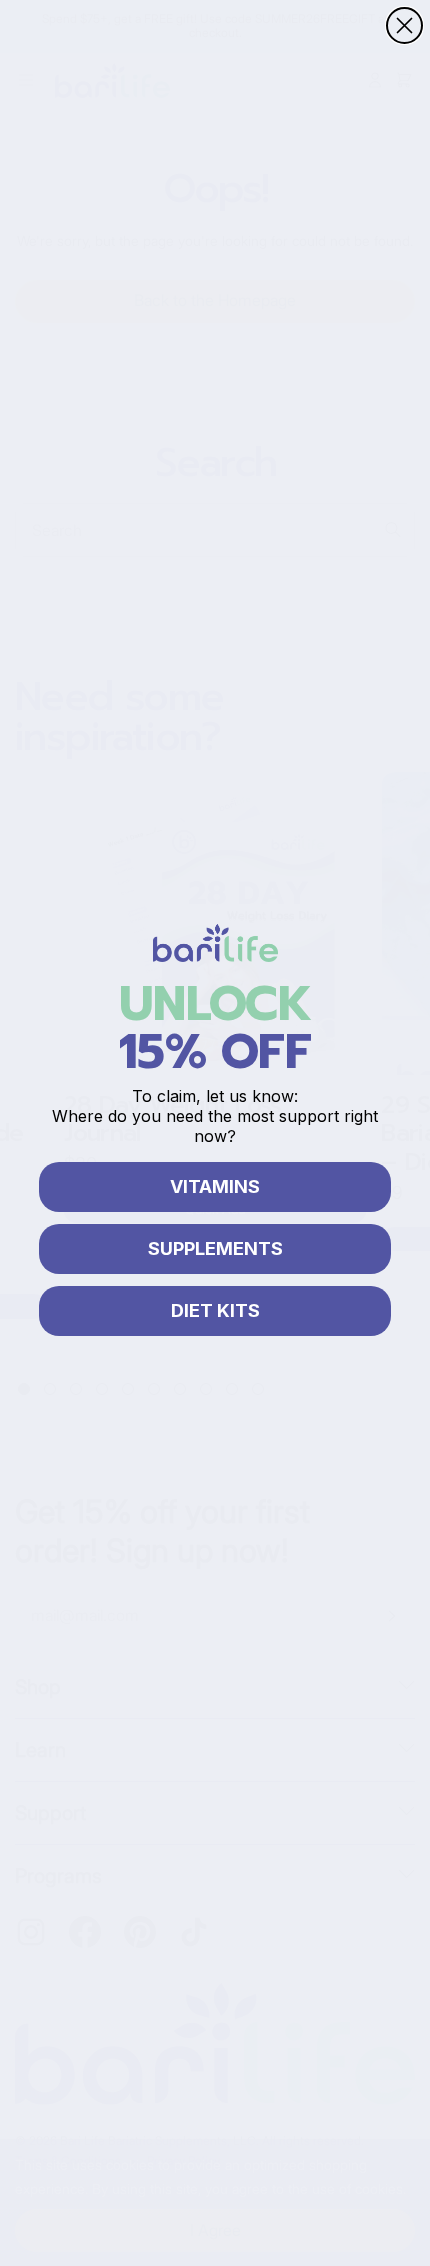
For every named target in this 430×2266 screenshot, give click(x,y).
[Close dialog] (404, 25)
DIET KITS (215, 1310)
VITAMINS (215, 1186)
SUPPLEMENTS (215, 1248)
